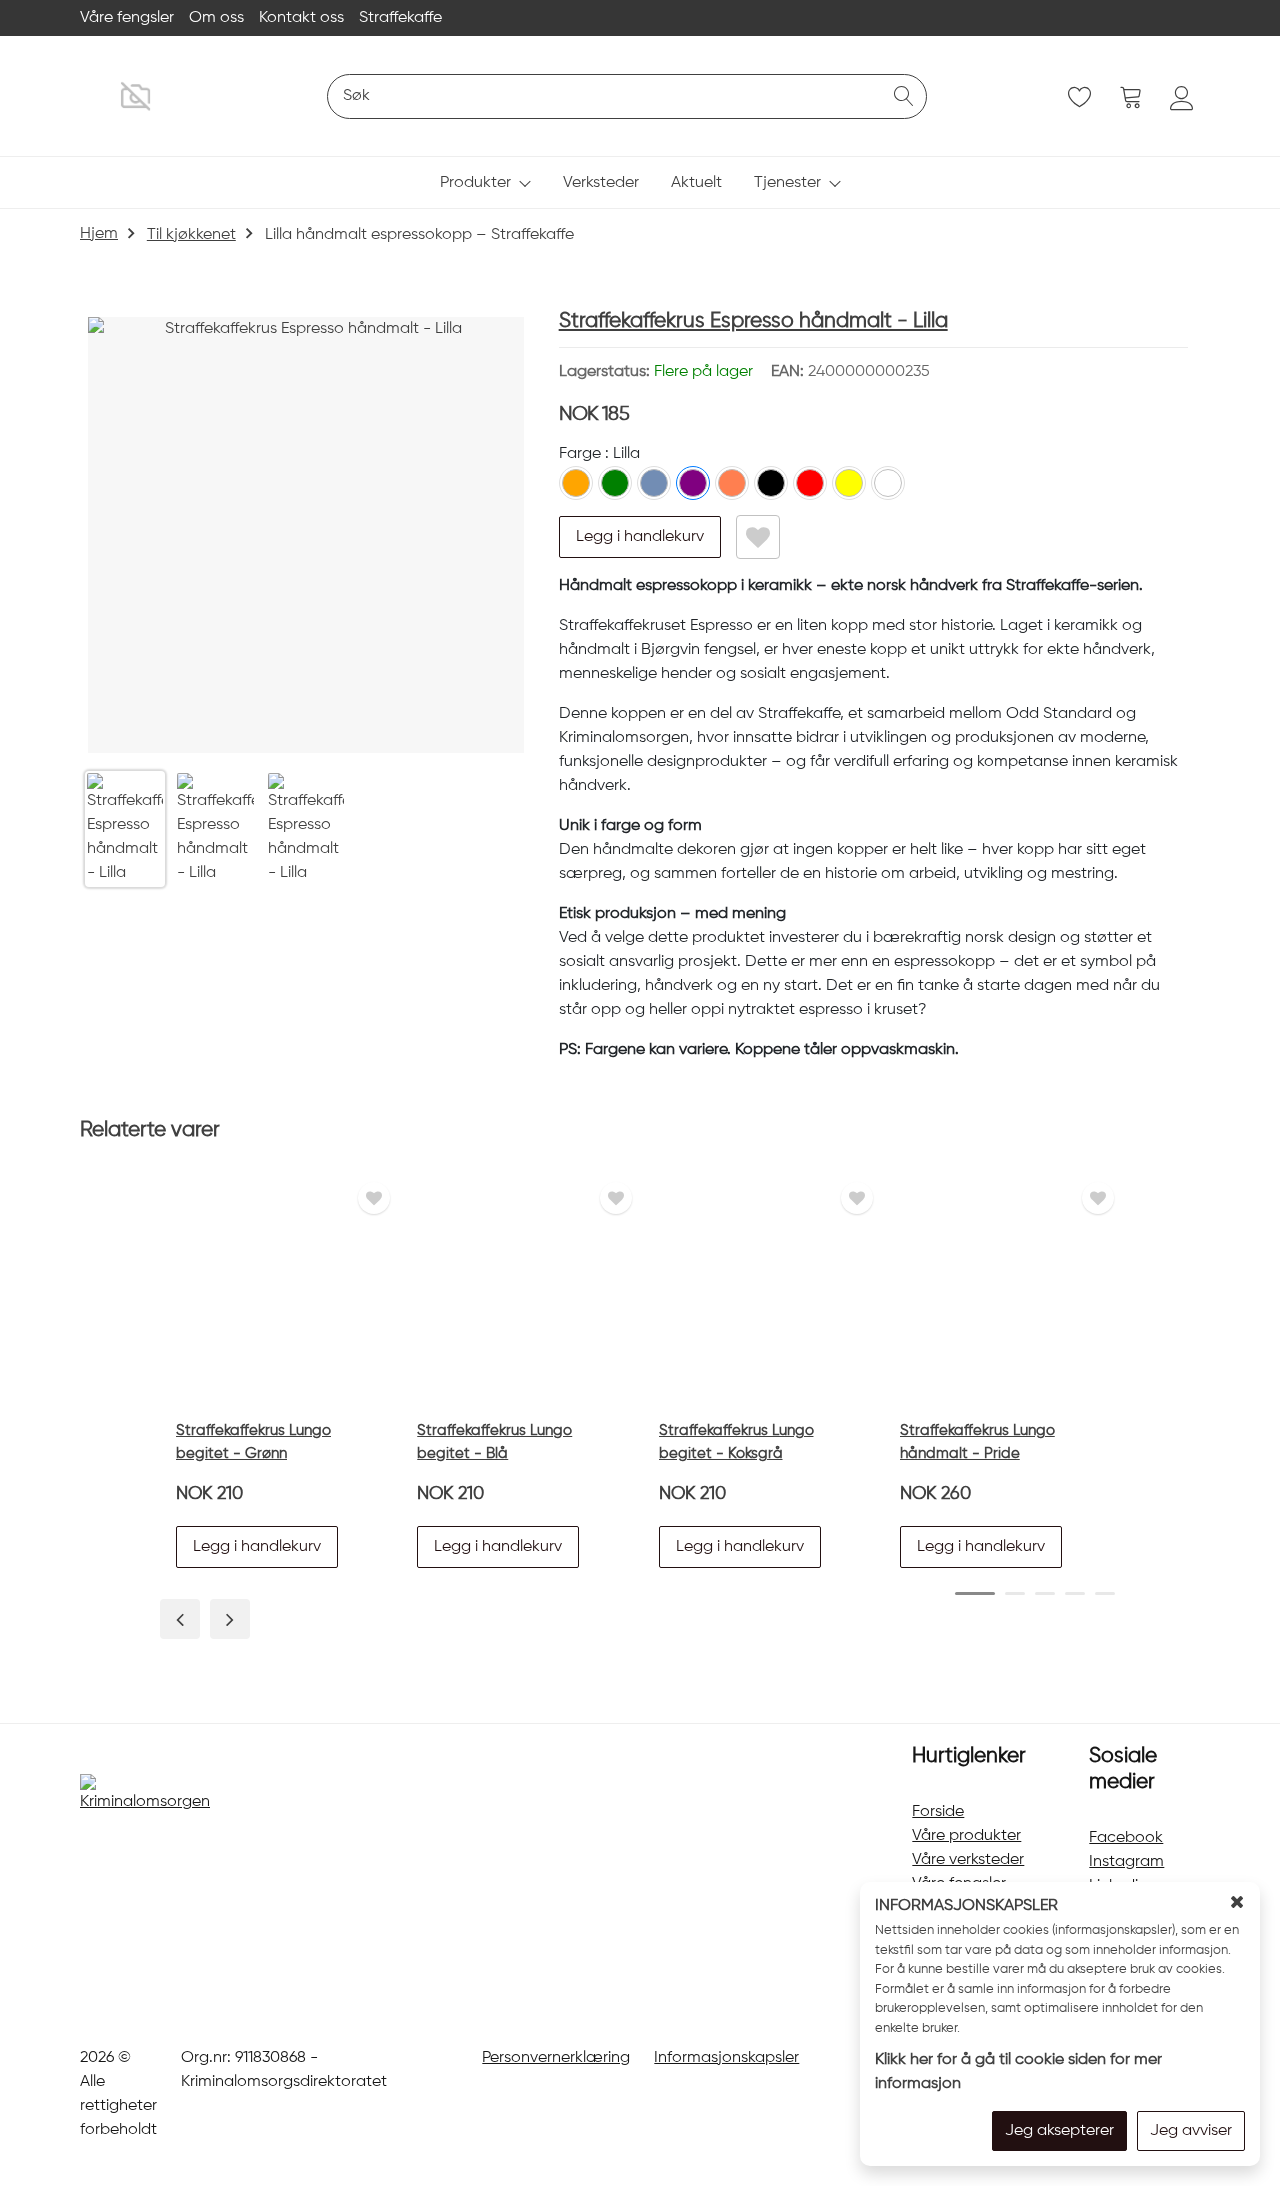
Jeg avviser (1191, 2131)
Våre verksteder (968, 1860)
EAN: (850, 372)
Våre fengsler (127, 18)
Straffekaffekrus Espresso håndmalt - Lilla (753, 321)
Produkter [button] (475, 183)
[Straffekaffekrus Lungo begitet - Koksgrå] (761, 1291)
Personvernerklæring (556, 2058)
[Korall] (732, 483)
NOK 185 (594, 414)
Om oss (216, 18)
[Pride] (888, 483)
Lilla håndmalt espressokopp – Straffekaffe (419, 235)
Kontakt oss (301, 18)
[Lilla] (693, 483)
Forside (938, 1812)
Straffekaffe (400, 18)
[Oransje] (576, 483)
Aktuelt (696, 183)
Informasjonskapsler (726, 2058)
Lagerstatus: (656, 372)
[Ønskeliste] (758, 537)
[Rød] (810, 483)
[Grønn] (615, 483)
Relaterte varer (150, 1130)
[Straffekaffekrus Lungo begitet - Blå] (519, 1291)
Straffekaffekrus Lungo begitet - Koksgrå (736, 1442)
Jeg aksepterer (1059, 2131)
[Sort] (771, 483)
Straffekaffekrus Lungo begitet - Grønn (253, 1442)
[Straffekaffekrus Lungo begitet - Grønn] (278, 1291)
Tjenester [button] (787, 183)
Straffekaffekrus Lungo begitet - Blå (494, 1442)
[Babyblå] (654, 483)
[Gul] (849, 483)
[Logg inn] (1182, 98)
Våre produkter (966, 1836)
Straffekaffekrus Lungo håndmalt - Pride (977, 1442)
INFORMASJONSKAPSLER (966, 1906)
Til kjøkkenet (191, 235)
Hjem (99, 234)
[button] (640, 537)
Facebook (1126, 1838)
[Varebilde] (306, 535)
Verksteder (601, 183)
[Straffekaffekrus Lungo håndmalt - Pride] (1002, 1291)
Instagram (1126, 1862)
